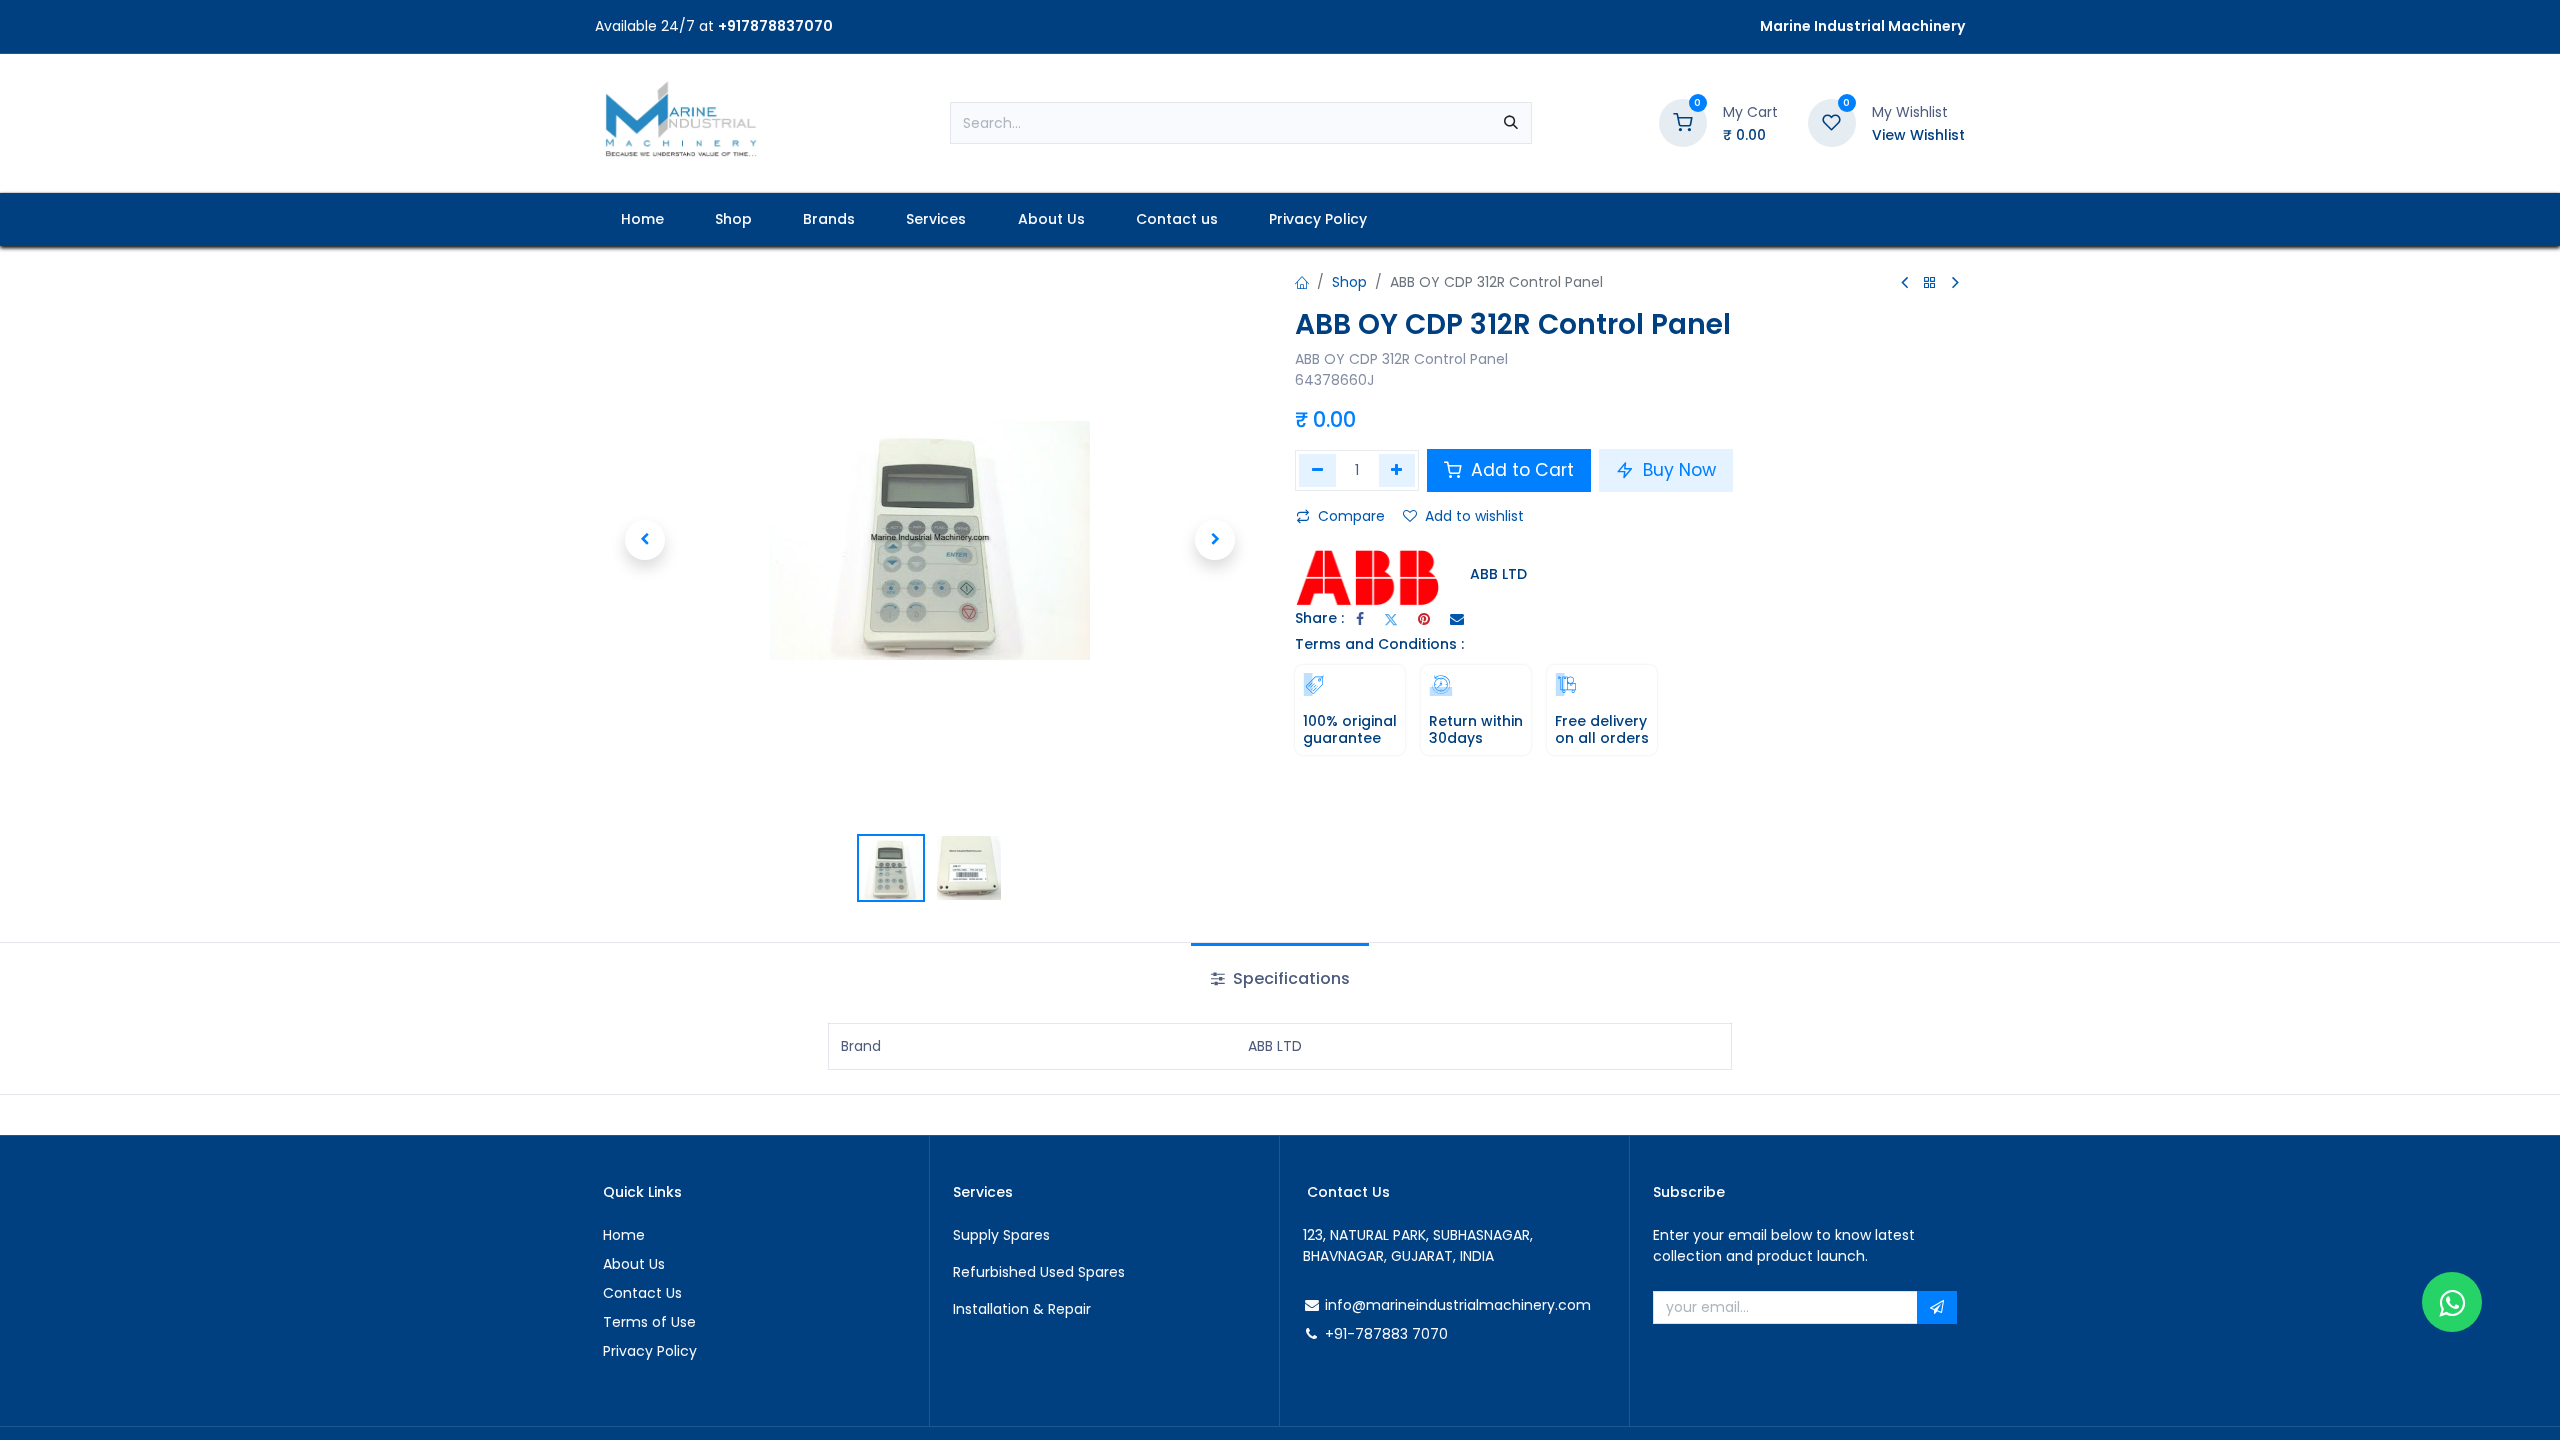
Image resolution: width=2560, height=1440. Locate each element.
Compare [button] (1351, 516)
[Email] (1457, 619)
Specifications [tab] (1289, 978)
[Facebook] (1360, 619)
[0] (1683, 122)
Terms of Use (649, 1322)
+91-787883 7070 (1386, 1334)
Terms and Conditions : (1379, 644)
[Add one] (1397, 470)
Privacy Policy (650, 1351)
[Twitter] (1391, 619)
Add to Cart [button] (1520, 470)
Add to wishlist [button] (1474, 516)
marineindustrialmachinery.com (1478, 1305)
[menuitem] (642, 219)
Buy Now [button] (1677, 470)
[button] (645, 540)
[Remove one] (1317, 470)
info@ (1345, 1305)
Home (624, 1235)
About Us (634, 1264)
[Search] (1511, 123)
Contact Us (642, 1293)
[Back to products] (1930, 283)
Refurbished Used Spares (1039, 1272)
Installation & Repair (1022, 1309)
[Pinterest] (1424, 619)
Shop (1349, 282)
